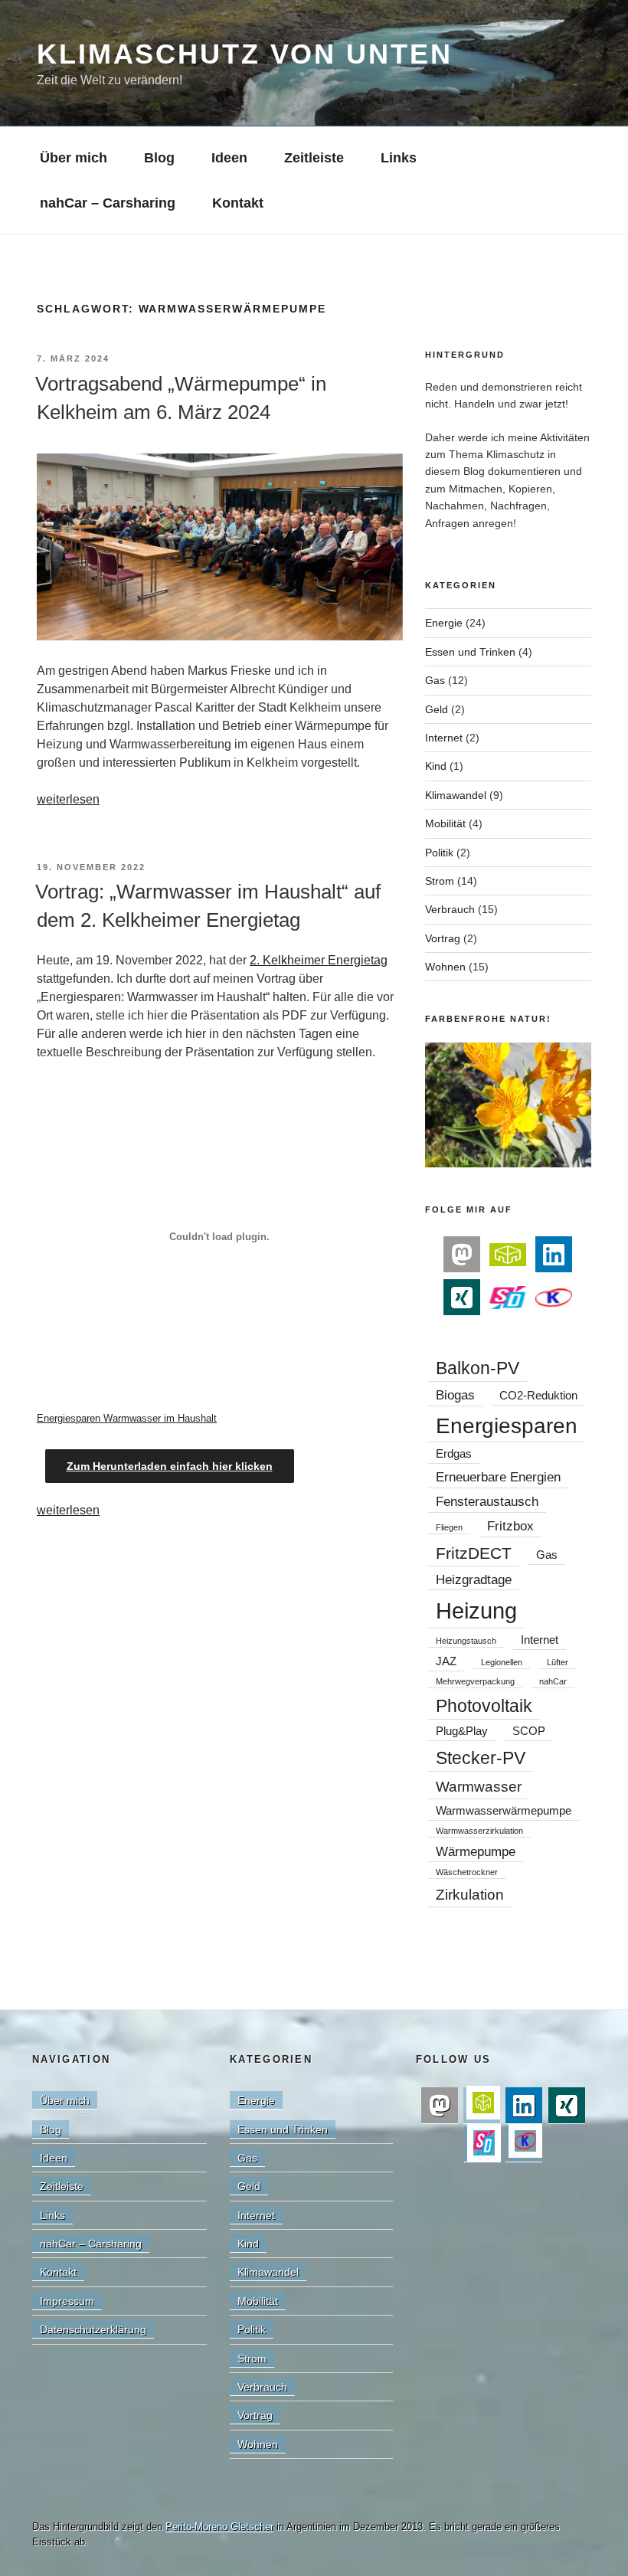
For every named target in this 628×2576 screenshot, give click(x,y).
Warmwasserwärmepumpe (504, 1811)
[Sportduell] (508, 1296)
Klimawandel (456, 795)
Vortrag (443, 938)
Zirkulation (470, 1894)
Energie (444, 623)
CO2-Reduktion (538, 1396)
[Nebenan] (508, 1253)
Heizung (476, 1610)
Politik (439, 853)
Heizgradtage (474, 1579)
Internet (444, 738)
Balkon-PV (478, 1368)
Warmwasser (479, 1786)
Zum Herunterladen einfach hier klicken (170, 1466)
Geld (437, 709)
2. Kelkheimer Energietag (319, 960)
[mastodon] (462, 1255)
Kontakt (238, 203)
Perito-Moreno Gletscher (219, 2527)
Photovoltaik (484, 1706)
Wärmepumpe (476, 1851)
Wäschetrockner (467, 1872)
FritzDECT (474, 1553)
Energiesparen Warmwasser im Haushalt (127, 1418)
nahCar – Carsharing (108, 203)
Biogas (455, 1395)
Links (399, 158)
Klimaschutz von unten (244, 54)
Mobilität (445, 823)
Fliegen (449, 1527)
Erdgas (454, 1454)
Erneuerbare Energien (498, 1477)
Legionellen (502, 1662)
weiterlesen (68, 799)
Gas (435, 680)
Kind (436, 766)
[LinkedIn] (554, 1255)
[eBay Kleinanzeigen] (554, 1296)
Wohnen (445, 967)
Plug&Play (462, 1731)
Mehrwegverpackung (475, 1681)
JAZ (446, 1661)
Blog (159, 158)
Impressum (67, 2301)
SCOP (529, 1731)
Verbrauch (450, 909)
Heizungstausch (466, 1641)
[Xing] (462, 1298)
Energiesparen (507, 1426)
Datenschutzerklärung (93, 2329)
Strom (440, 881)
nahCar (553, 1681)
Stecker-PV (481, 1758)
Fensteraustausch (487, 1501)
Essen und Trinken (470, 652)
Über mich (74, 158)
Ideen (229, 158)
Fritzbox (510, 1526)
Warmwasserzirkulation (479, 1831)
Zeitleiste (314, 158)
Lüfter (558, 1662)
